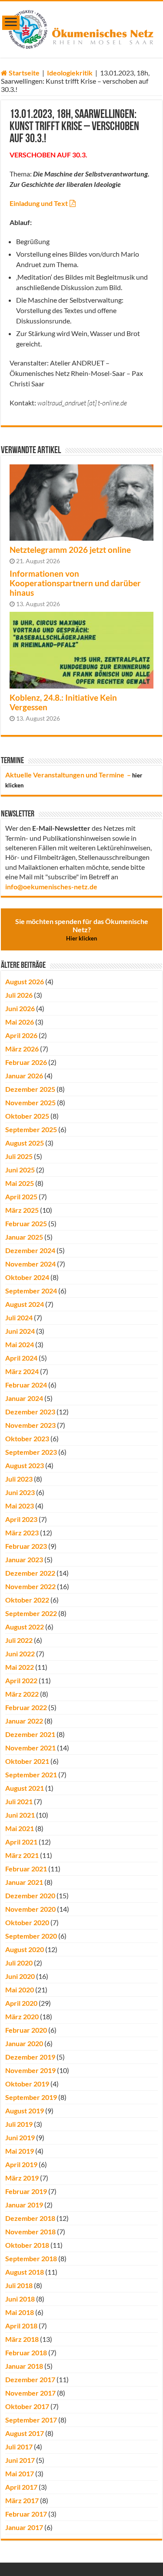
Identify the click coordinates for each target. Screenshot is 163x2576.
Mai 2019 (20, 2151)
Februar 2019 (26, 2191)
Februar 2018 (26, 2352)
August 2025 (25, 1143)
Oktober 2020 (27, 1922)
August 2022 (25, 1627)
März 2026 (22, 1049)
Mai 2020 (20, 1990)
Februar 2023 (26, 1546)
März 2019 (22, 2178)
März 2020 (22, 2016)
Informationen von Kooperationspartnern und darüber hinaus (75, 583)
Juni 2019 (20, 2137)
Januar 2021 (24, 1882)
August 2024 (25, 1304)
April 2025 (21, 1197)
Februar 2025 (26, 1223)
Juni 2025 (20, 1170)
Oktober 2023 (27, 1438)
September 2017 (31, 2420)
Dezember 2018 (30, 2218)
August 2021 (25, 1788)
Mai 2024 (20, 1344)
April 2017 (21, 2487)
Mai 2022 (20, 1667)
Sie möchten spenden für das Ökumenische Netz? (82, 929)
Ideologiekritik (70, 73)
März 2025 (22, 1210)
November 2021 (30, 1748)
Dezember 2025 (30, 1089)
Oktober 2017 (27, 2406)
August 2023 (25, 1465)
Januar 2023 (24, 1559)
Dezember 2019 (30, 2057)
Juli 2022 (19, 1640)
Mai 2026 (20, 1022)
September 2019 (31, 2097)
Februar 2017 (26, 2514)
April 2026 (21, 1035)
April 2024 (21, 1358)
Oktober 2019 (27, 2084)
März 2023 (22, 1533)
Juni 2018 (20, 2299)
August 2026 (25, 981)
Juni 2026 (20, 1008)
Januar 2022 (24, 1721)
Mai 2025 (20, 1183)
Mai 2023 (20, 1506)
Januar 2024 (24, 1398)
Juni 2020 (20, 1976)
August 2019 (25, 2111)
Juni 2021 (20, 1815)
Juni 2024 (20, 1331)
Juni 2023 (20, 1492)
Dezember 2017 (30, 2379)
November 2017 (30, 2393)
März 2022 (22, 1694)
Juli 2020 (19, 1963)
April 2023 (21, 1519)
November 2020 (30, 1909)
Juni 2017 (20, 2460)
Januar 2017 (24, 2527)
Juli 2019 (19, 2124)
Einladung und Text (39, 203)
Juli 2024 (19, 1317)
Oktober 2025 (27, 1116)
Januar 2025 (24, 1237)
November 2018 (30, 2232)
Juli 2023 (19, 1479)
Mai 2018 (20, 2312)
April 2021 (21, 1842)
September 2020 (31, 1936)
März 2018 (22, 2339)
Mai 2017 (20, 2473)
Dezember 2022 (30, 1573)
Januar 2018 (24, 2366)
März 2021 (22, 1855)
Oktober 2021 (27, 1761)
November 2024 (30, 1264)
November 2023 (30, 1425)
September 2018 (31, 2258)
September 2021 (31, 1774)
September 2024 (31, 1291)
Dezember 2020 (30, 1895)
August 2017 (25, 2433)
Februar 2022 (26, 1707)
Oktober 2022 (27, 1600)
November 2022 (30, 1586)
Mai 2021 (20, 1828)
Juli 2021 (19, 1801)
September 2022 (31, 1613)
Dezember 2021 (30, 1734)
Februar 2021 (26, 1869)
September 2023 (31, 1452)
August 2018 (25, 2272)
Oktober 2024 (27, 1277)
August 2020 (25, 1949)
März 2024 (22, 1371)
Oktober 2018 (27, 2245)
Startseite (23, 73)
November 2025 (30, 1102)
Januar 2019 (24, 2205)
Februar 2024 (26, 1385)
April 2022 (21, 1680)
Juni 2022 (20, 1654)
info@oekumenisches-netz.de (51, 886)
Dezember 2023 (30, 1412)
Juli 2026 (19, 995)
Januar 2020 (24, 2043)
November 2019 (30, 2070)
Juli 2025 (19, 1156)
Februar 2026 (26, 1062)
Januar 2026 (24, 1076)
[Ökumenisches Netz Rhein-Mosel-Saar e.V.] (81, 28)
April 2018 (21, 2326)
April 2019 (21, 2164)
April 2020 (21, 2003)
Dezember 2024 (30, 1250)
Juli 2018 (19, 2285)
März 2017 (22, 2500)
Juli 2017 (19, 2447)
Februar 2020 (26, 2030)
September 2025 (31, 1129)
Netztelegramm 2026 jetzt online (70, 550)
